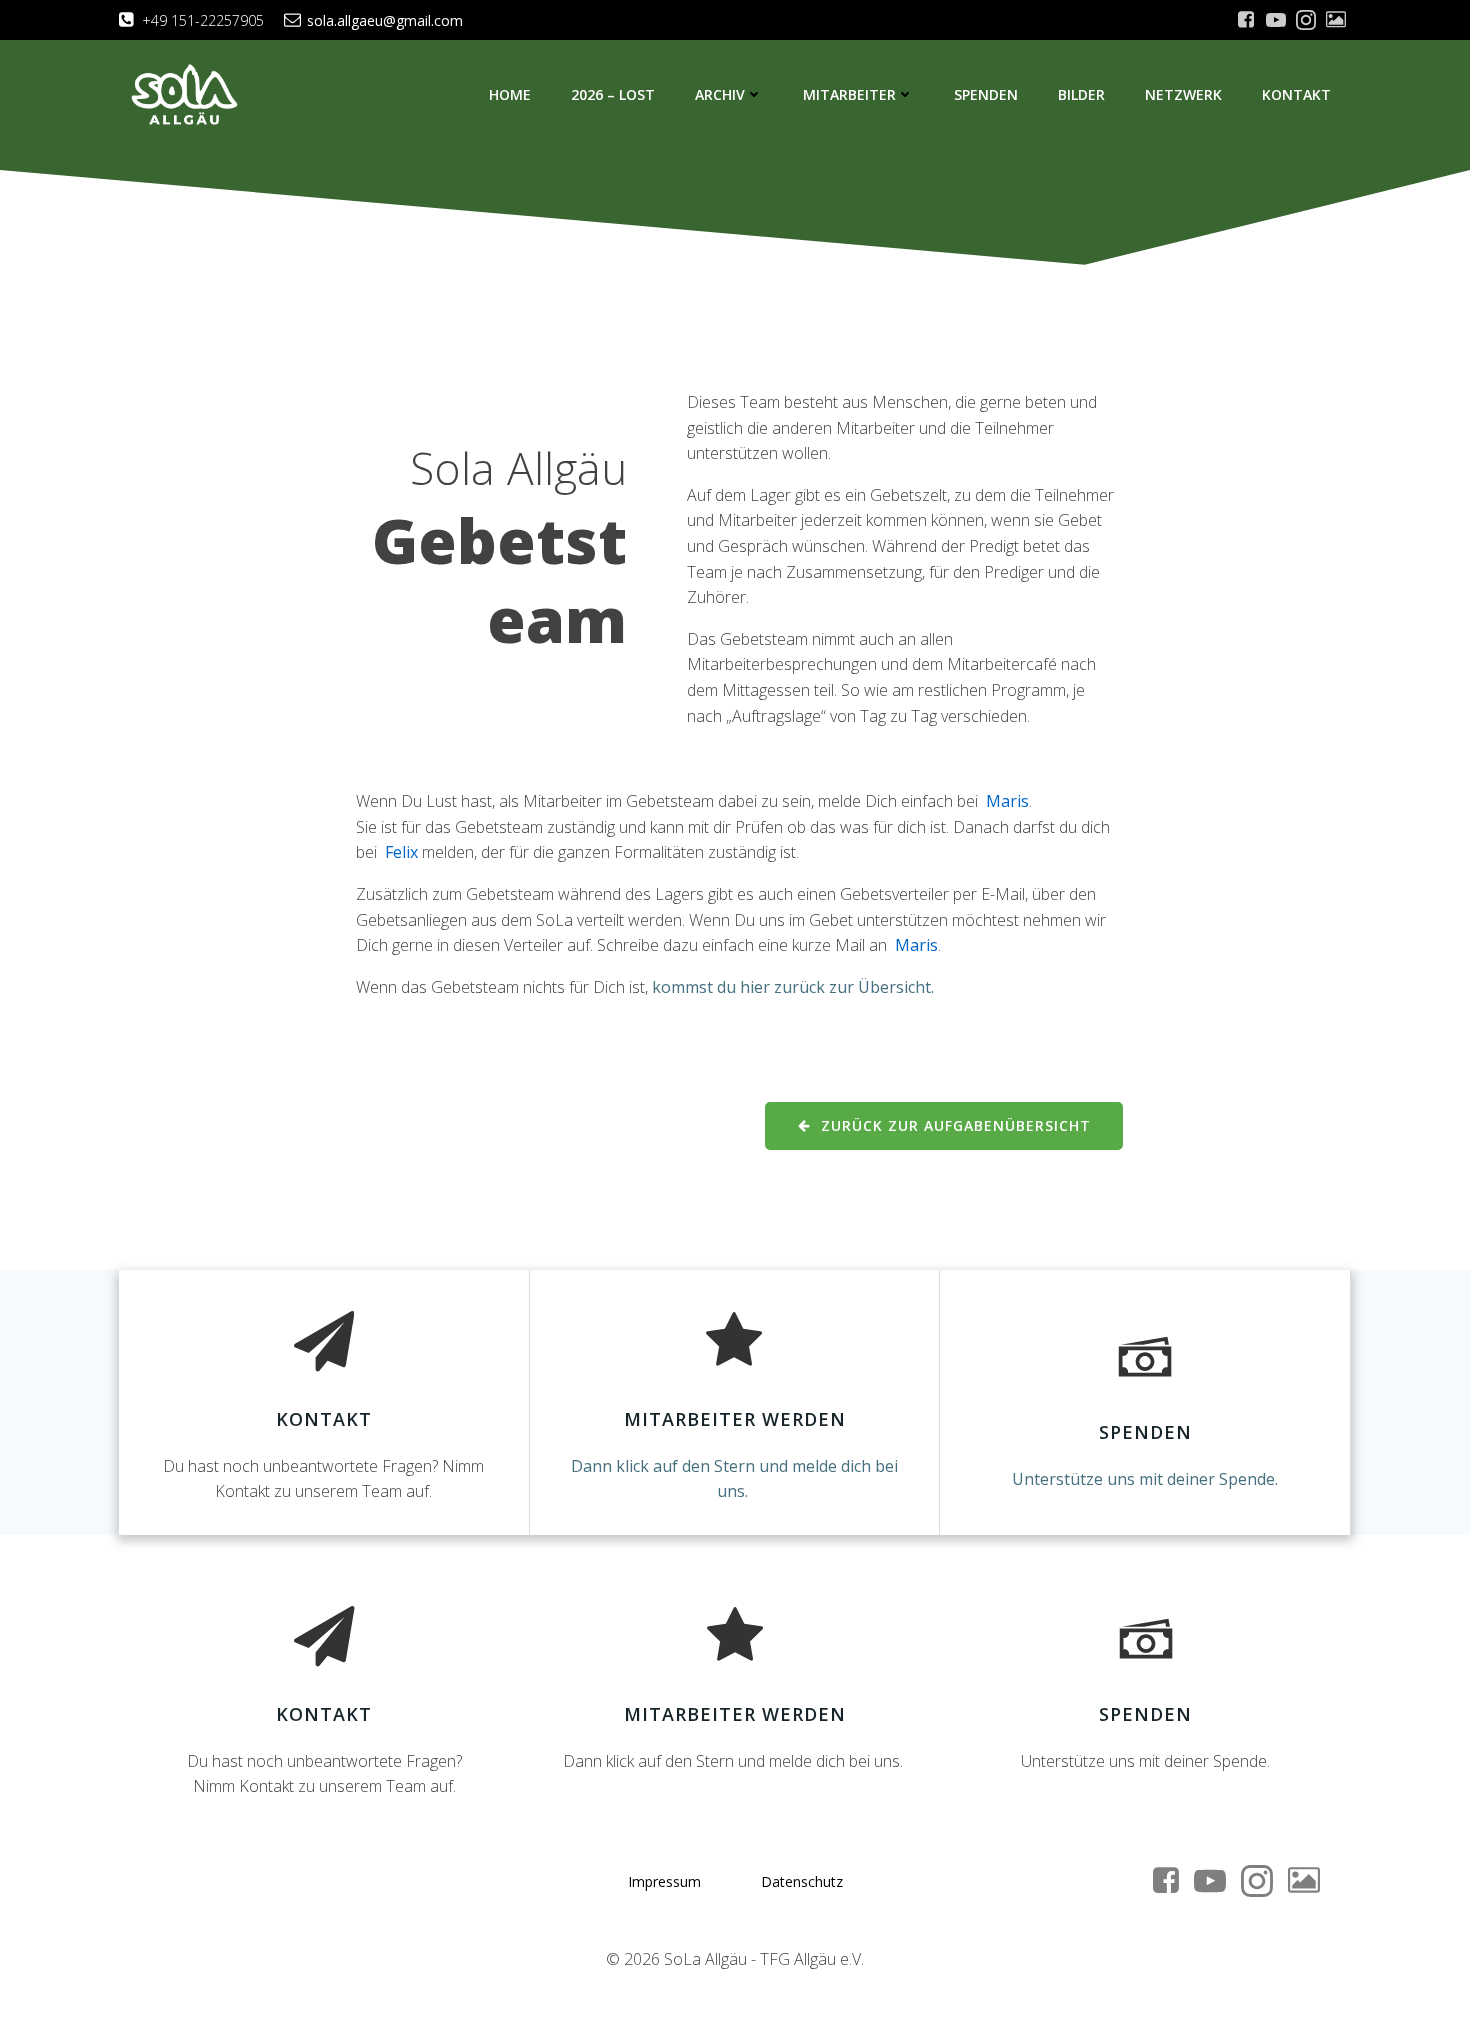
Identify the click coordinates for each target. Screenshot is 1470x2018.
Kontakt (1296, 94)
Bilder (1081, 94)
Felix (401, 852)
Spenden (986, 94)
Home (510, 94)
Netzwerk (1183, 94)
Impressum (664, 1881)
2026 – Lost (613, 94)
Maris (1007, 801)
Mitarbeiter (849, 94)
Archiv (720, 94)
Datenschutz (802, 1881)
